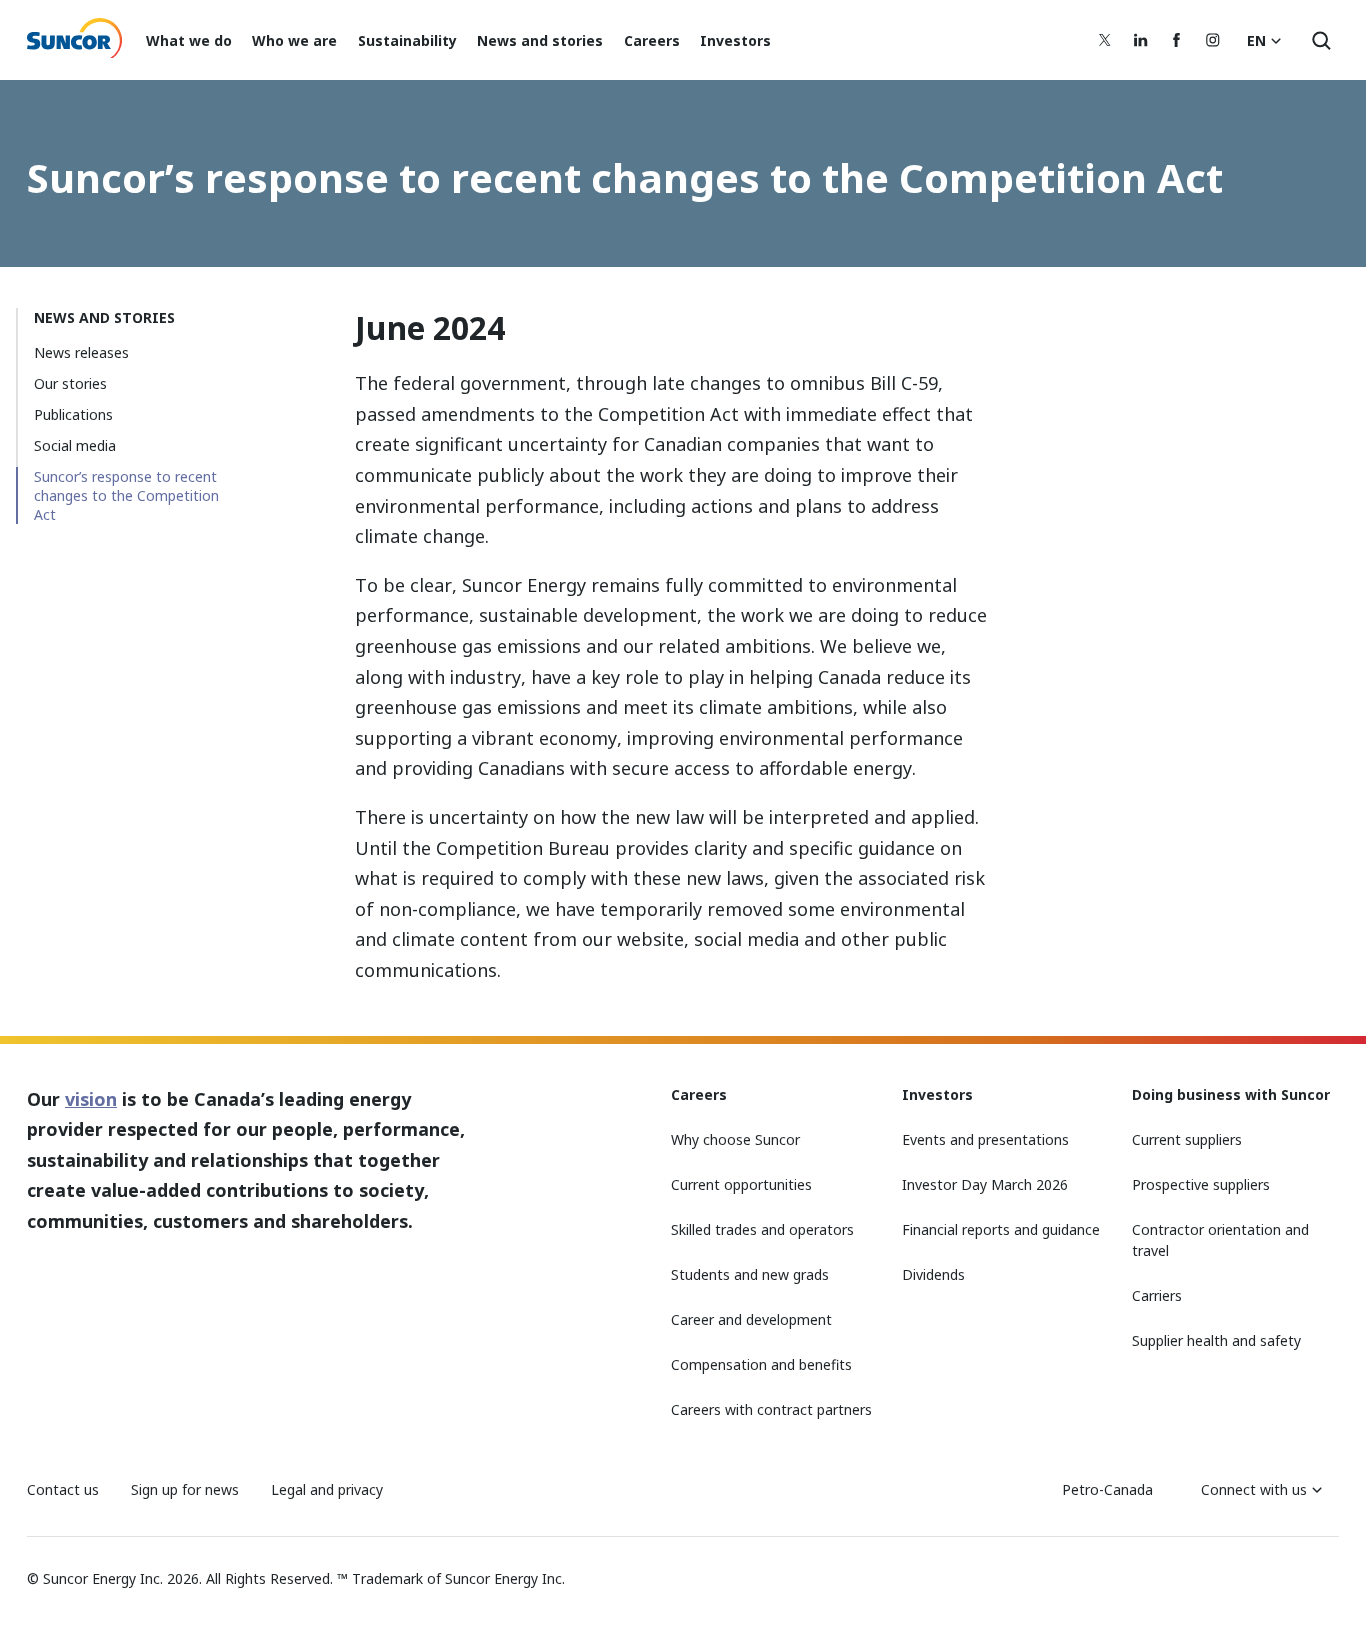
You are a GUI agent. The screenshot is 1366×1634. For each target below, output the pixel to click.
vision (91, 1099)
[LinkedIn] (1141, 40)
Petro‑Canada (1107, 1489)
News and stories (540, 40)
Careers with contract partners (771, 1409)
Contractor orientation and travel (1220, 1240)
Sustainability (407, 40)
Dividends (933, 1274)
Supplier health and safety (1216, 1340)
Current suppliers (1187, 1139)
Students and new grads (750, 1274)
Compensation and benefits (761, 1364)
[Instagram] (1213, 40)
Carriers (1157, 1295)
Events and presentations (985, 1139)
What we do (189, 40)
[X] (1105, 40)
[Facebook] (1177, 40)
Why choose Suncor (735, 1139)
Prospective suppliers (1201, 1184)
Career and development (751, 1319)
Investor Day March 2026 (985, 1184)
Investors (735, 40)
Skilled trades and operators (762, 1229)
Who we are (294, 40)
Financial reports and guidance (1001, 1229)
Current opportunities (741, 1184)
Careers (652, 40)
